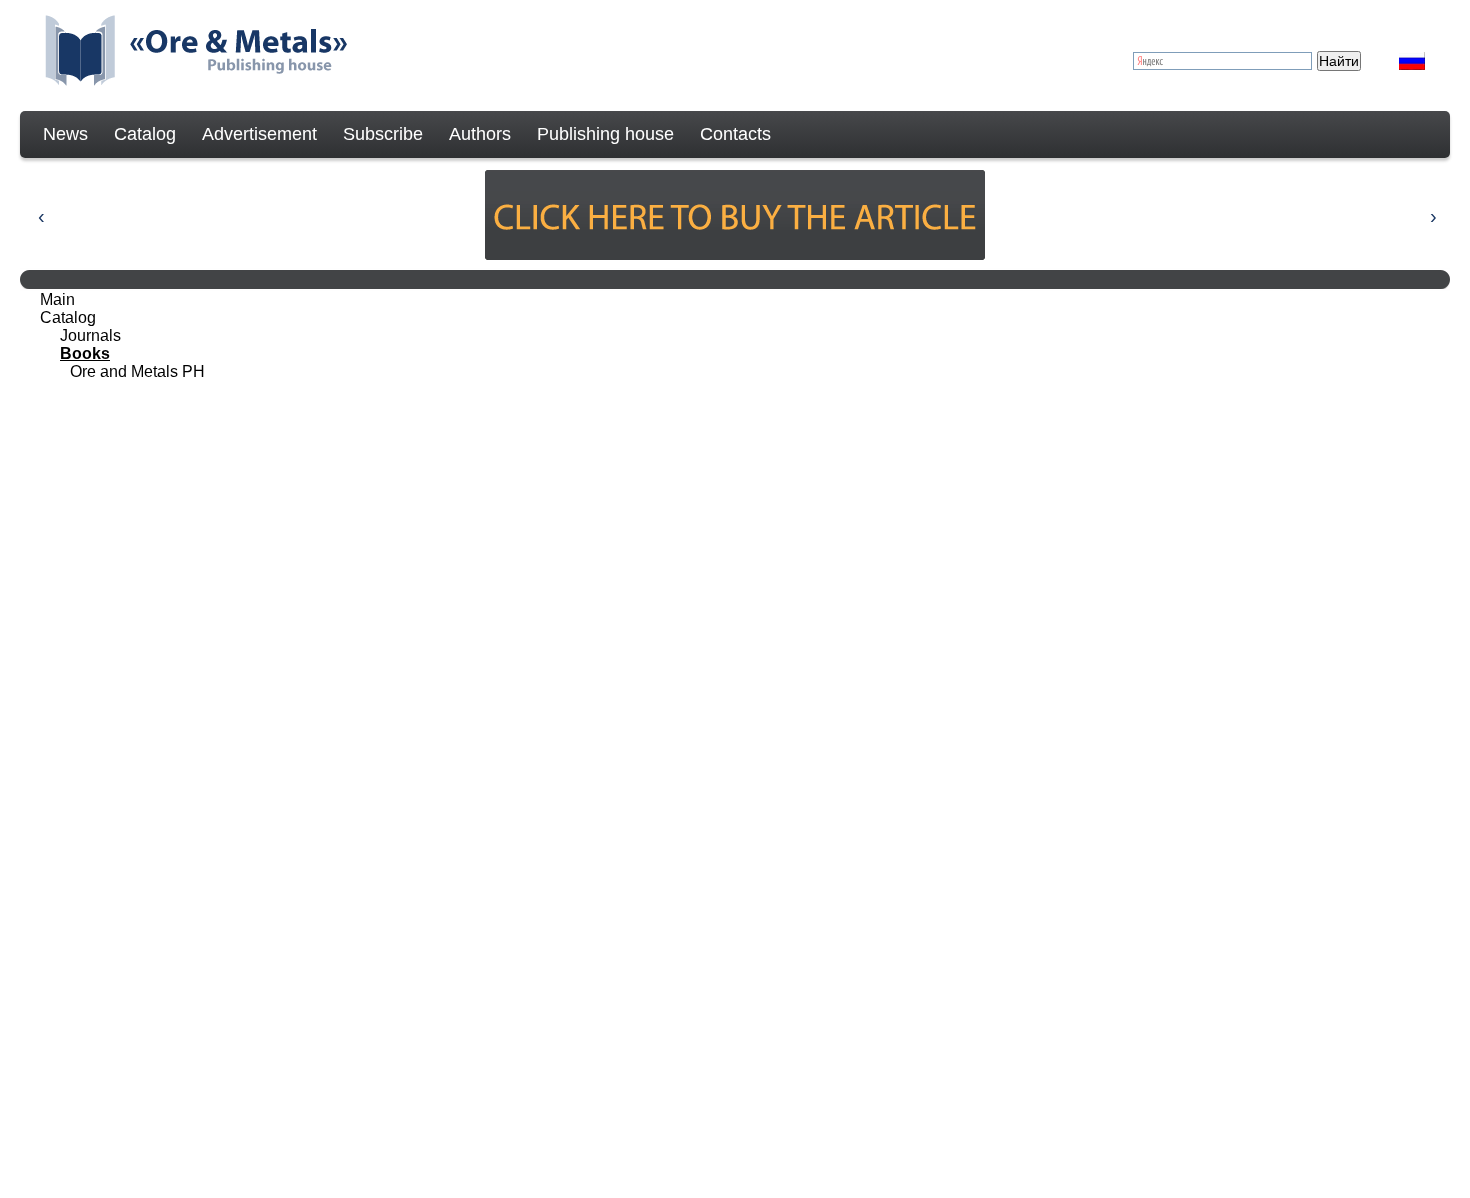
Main (57, 299)
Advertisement (259, 134)
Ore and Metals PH (137, 371)
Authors (480, 134)
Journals (90, 335)
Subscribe (383, 134)
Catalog (145, 134)
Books (85, 353)
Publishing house (605, 134)
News (65, 134)
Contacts (735, 134)
